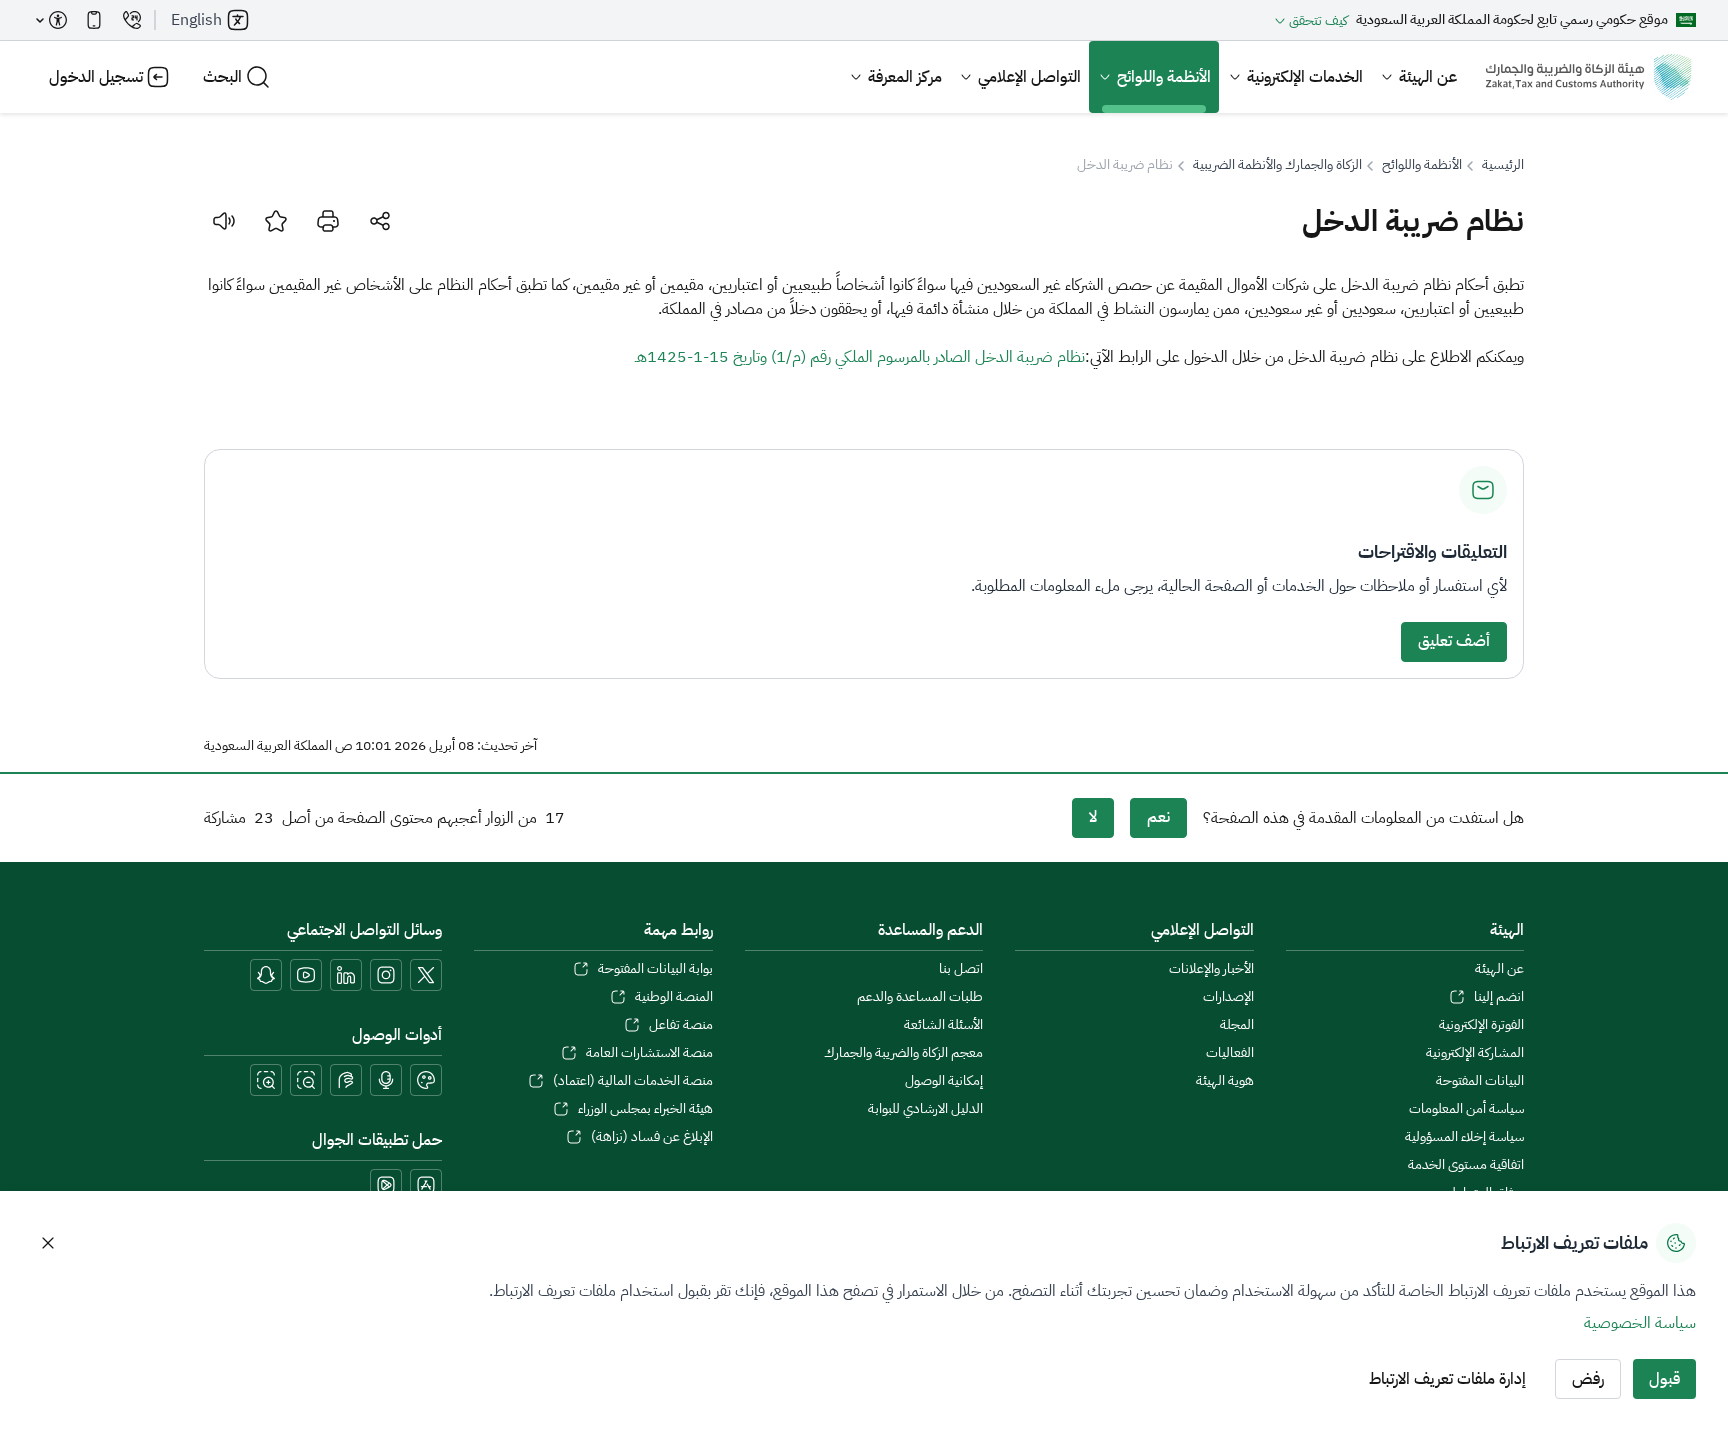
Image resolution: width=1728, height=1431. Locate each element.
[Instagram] (386, 975)
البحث (222, 77)
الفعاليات (1229, 1053)
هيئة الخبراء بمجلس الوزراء (645, 1109)
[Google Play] (386, 1185)
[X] (426, 975)
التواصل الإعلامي (1029, 77)
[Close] (48, 1243)
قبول (1664, 1379)
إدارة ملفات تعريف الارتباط (1447, 1379)
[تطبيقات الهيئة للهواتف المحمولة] (94, 20)
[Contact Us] (132, 20)
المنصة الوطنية (673, 997)
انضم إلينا (1499, 997)
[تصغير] (306, 1080)
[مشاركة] (380, 221)
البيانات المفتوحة (1480, 1081)
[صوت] (224, 221)
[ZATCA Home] (1588, 77)
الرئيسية (1503, 165)
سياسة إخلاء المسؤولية (1464, 1137)
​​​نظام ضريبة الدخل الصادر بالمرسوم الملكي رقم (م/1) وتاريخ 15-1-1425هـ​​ (860, 357)
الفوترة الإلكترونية (1481, 1025)
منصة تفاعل (680, 1025)
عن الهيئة (1428, 77)
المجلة (1236, 1025)
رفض (1588, 1379)
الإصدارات (1228, 997)
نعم (1158, 817)
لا (1093, 817)
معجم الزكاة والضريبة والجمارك (903, 1053)
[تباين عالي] (426, 1080)
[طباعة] (328, 221)
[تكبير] (266, 1080)
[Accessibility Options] (52, 20)
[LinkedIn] (346, 975)
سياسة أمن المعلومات (1466, 1109)
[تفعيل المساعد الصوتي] (386, 1080)
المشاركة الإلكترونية (1475, 1053)
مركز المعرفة (905, 77)
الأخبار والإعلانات (1211, 969)
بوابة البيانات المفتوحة (655, 969)
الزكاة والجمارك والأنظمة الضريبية (1277, 165)
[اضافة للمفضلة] (276, 221)
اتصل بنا (961, 969)
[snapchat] (266, 975)
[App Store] (426, 1185)
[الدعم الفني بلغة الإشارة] (346, 1080)
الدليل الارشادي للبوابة (925, 1109)
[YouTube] (306, 975)
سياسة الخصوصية (1640, 1323)
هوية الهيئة (1224, 1081)
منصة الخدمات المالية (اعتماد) (632, 1081)
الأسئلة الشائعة (943, 1025)
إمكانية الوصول (944, 1081)
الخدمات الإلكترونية (1305, 77)
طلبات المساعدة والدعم (920, 997)
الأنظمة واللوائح (1164, 77)
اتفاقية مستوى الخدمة (1466, 1165)
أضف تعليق (1454, 641)
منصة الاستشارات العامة (649, 1053)
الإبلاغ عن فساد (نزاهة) (651, 1137)
